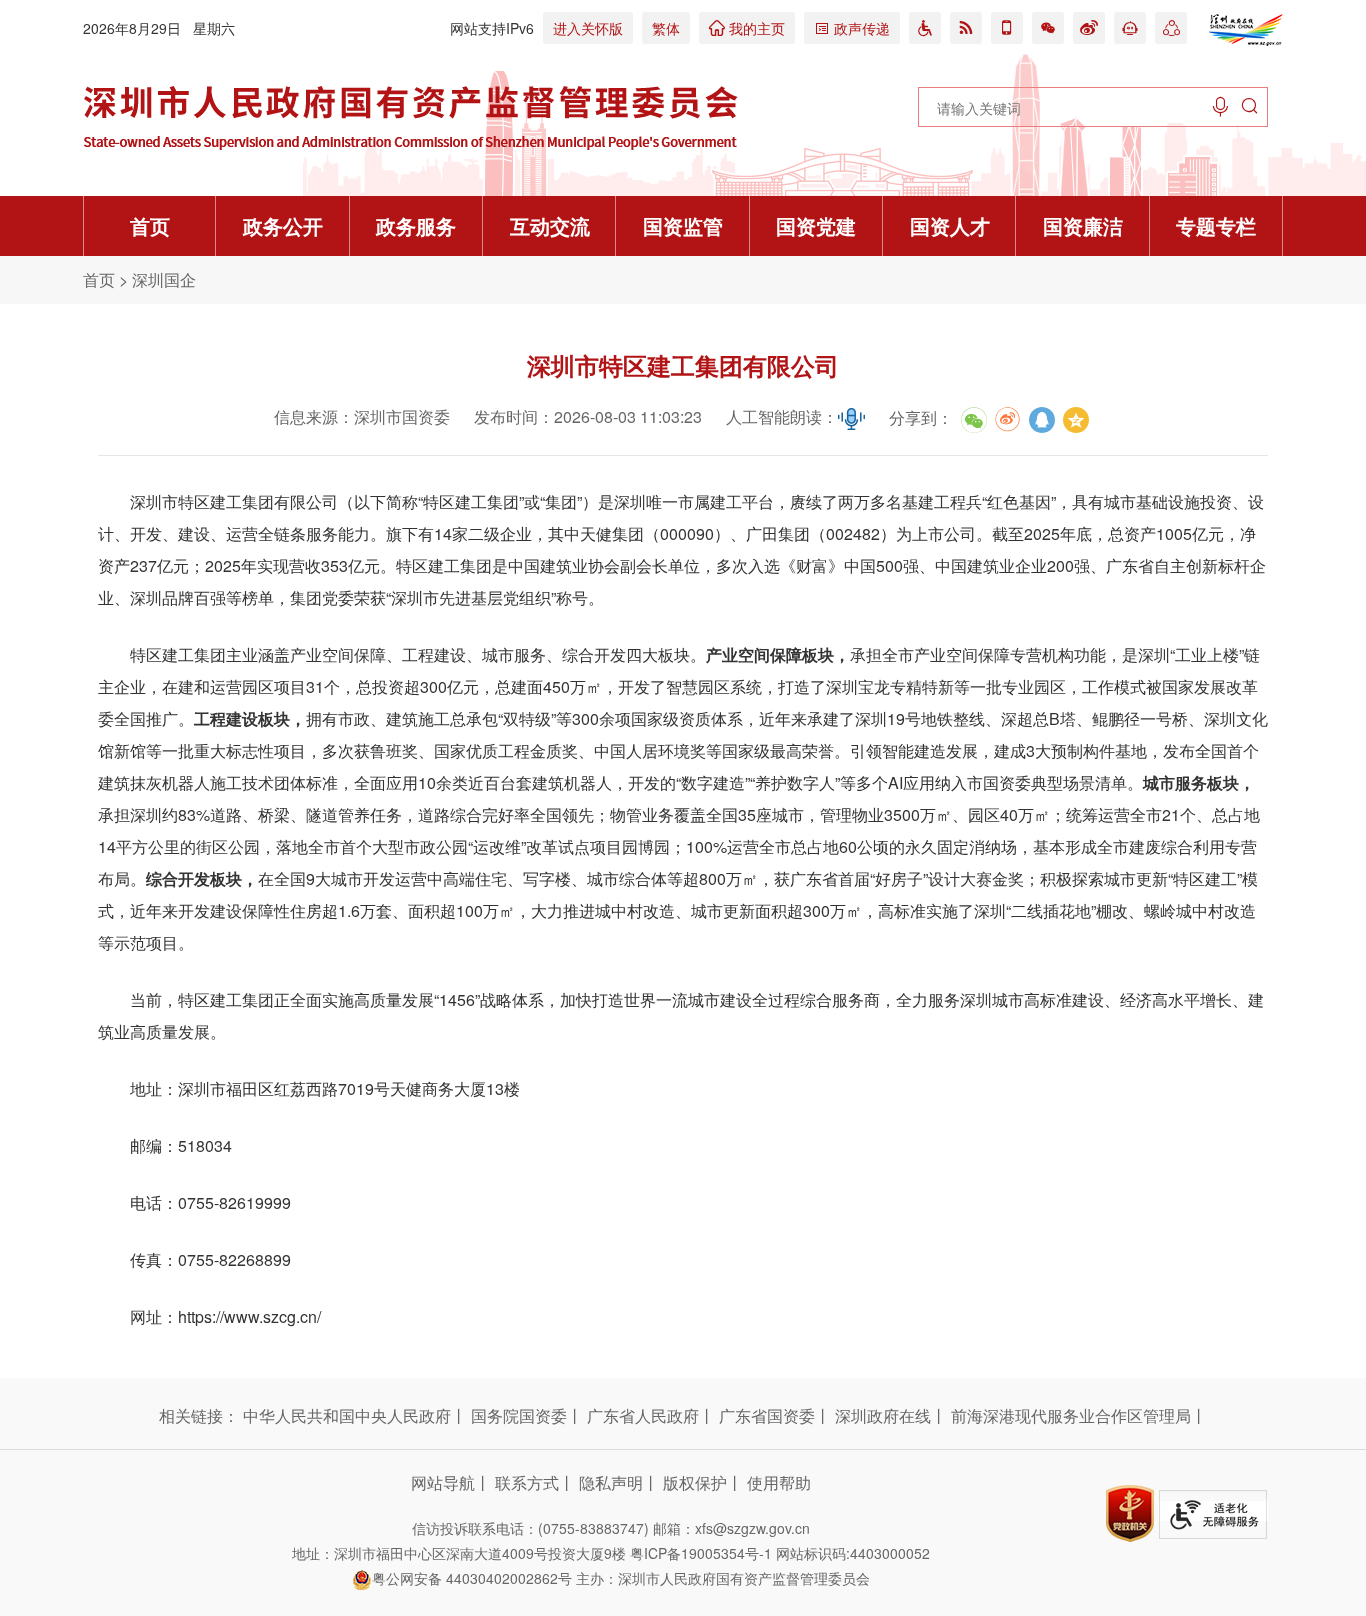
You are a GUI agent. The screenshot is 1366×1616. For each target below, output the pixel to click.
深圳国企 (164, 279)
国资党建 (816, 225)
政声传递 (852, 28)
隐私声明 (611, 1483)
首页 (150, 225)
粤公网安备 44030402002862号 (472, 1578)
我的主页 (747, 28)
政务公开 (283, 225)
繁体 (666, 28)
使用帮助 (779, 1483)
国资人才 (950, 225)
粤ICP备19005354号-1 (701, 1553)
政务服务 (416, 225)
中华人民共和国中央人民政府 (347, 1416)
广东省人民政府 (643, 1416)
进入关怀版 (588, 28)
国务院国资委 (519, 1416)
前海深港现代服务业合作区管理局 (1071, 1416)
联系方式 (527, 1483)
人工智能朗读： (782, 416)
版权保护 (695, 1483)
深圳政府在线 (883, 1416)
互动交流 (550, 225)
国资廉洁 (1083, 225)
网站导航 (443, 1483)
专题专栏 (1216, 225)
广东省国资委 (767, 1416)
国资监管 (683, 225)
